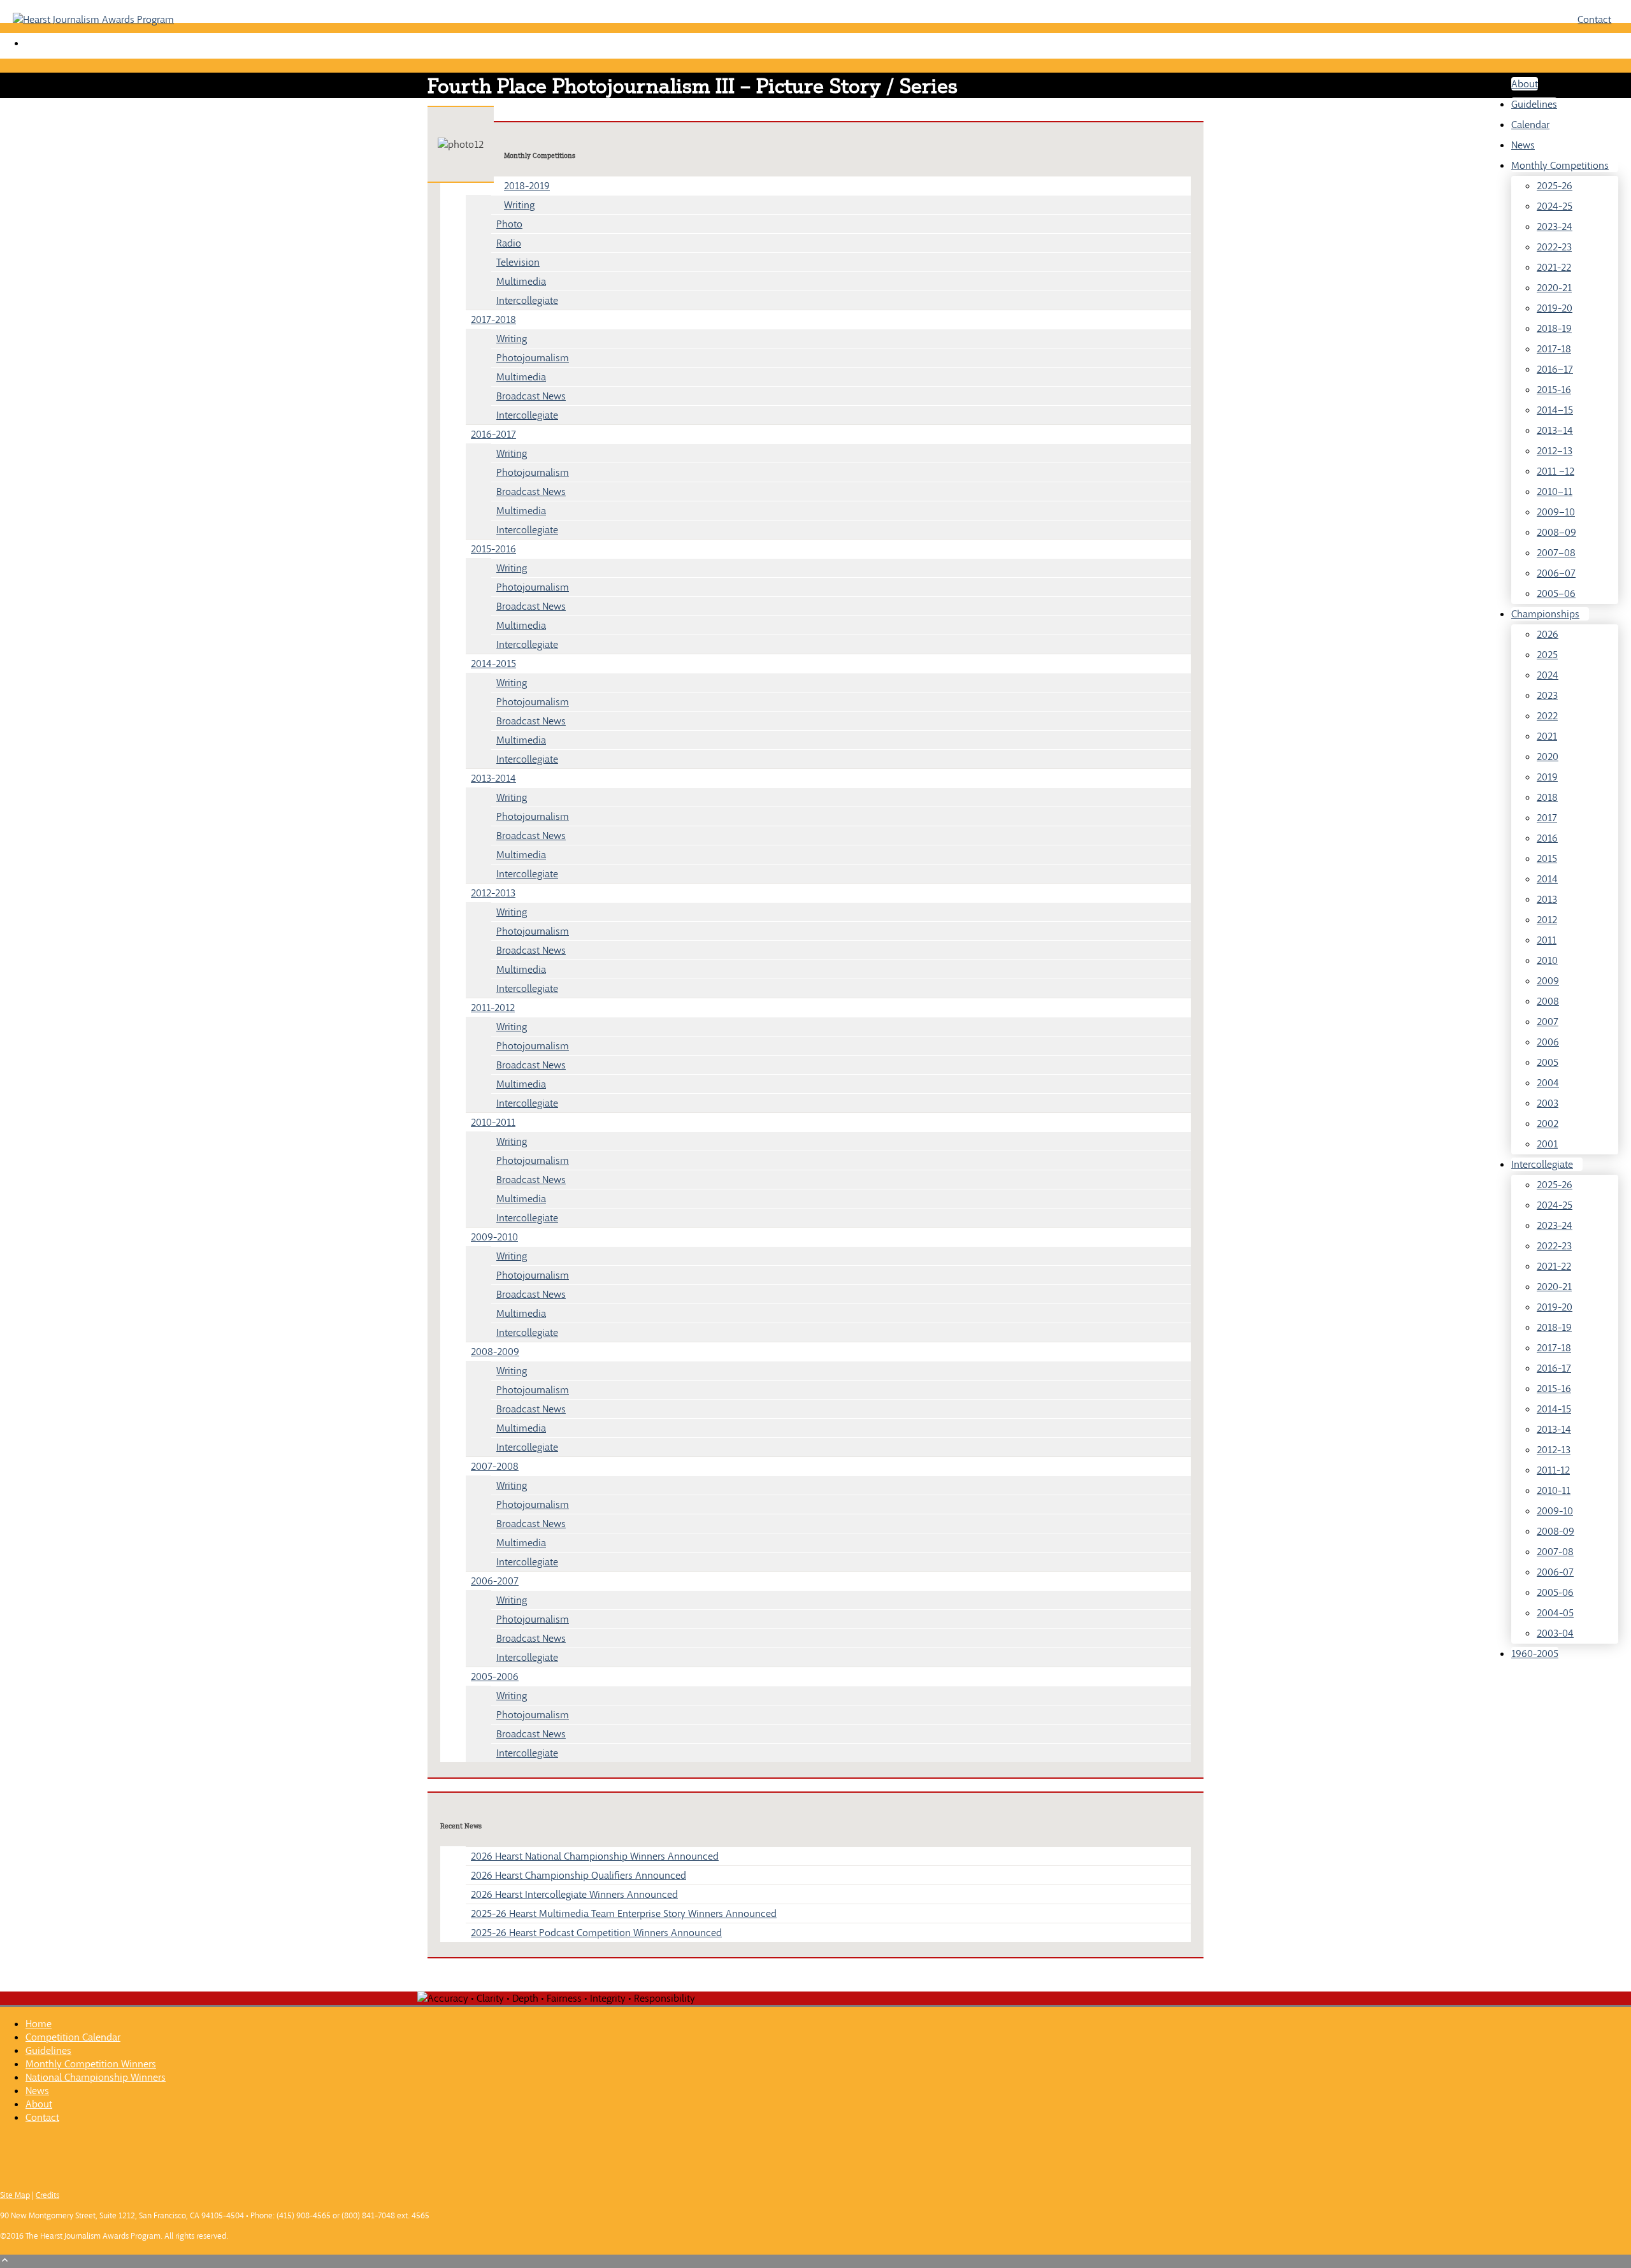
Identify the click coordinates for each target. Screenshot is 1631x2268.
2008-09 (1556, 1531)
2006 (1548, 1042)
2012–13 (1555, 451)
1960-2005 (1535, 1654)
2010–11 (1555, 492)
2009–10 (1556, 512)
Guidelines (1534, 104)
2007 (1548, 1022)
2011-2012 (493, 1008)
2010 (1547, 960)
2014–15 (1555, 410)
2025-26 (1555, 186)
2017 (1547, 818)
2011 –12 (1556, 471)
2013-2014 (493, 778)
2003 (1548, 1103)
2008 (1548, 1001)
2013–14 (1555, 430)
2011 (1547, 940)
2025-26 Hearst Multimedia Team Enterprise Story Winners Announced (624, 1913)
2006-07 (1555, 1572)
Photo (509, 224)
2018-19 (1554, 328)
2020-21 (1554, 288)
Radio (509, 243)
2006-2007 (495, 1581)
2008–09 (1556, 532)
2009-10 (1555, 1511)
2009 (1548, 981)
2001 (1547, 1144)
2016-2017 (493, 434)
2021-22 (1554, 267)
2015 (1547, 858)
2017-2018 (493, 319)
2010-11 (1554, 1490)
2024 (1548, 675)
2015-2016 (493, 549)
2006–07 (1556, 573)
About (1525, 84)
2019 (1547, 777)
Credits (47, 2195)
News (1523, 145)
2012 (1547, 920)
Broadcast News (531, 396)
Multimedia (521, 281)
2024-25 (1555, 206)
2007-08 (1555, 1552)
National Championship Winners (96, 2077)
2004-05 (1555, 1613)
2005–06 (1556, 593)
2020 (1548, 757)
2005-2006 (495, 1676)
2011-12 (1553, 1470)
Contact (1594, 19)
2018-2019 (527, 186)
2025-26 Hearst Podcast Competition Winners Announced (596, 1933)
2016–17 (1555, 369)
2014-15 (1554, 1409)
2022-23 (1554, 247)
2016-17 (1554, 1368)
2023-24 (1555, 226)
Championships (1545, 614)
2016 (1547, 838)
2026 (1548, 634)
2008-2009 (495, 1352)
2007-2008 (495, 1466)
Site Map (15, 2195)
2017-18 (1554, 349)
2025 (1547, 655)
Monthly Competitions (1560, 165)
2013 (1547, 899)
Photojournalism (533, 358)
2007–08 (1556, 553)
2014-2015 (493, 664)
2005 (1548, 1062)
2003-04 (1555, 1633)
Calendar (1530, 125)
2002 (1548, 1123)
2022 (1547, 716)
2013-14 (1554, 1429)
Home (39, 2024)
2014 (1547, 879)
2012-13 (1554, 1450)
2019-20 (1555, 308)
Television (518, 262)
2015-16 (1554, 390)
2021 (1547, 736)
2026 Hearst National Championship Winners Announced (595, 1856)
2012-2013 (493, 893)
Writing (519, 205)
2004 (1548, 1083)
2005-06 (1555, 1592)
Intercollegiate (1542, 1164)
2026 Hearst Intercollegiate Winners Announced (574, 1894)
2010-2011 (493, 1122)
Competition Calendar (73, 2037)
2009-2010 (494, 1237)
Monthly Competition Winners (91, 2064)
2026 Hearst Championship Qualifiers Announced (578, 1875)
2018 (1547, 797)
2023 (1547, 695)
